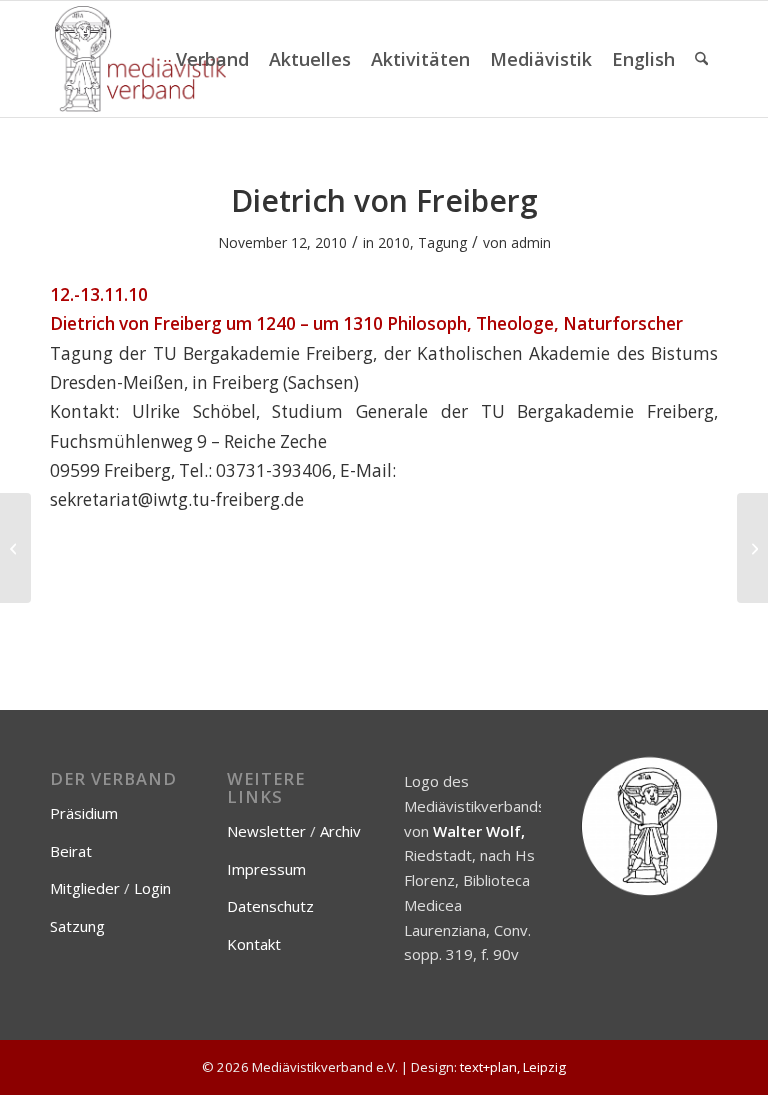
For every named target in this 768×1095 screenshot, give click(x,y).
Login (152, 888)
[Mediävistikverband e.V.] (140, 59)
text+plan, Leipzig (513, 1067)
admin (531, 242)
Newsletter (266, 831)
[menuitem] (212, 59)
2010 (394, 242)
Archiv (340, 831)
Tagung (442, 242)
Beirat (71, 851)
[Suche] (701, 59)
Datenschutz (270, 906)
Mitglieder (85, 888)
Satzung (77, 926)
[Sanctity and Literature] (15, 548)
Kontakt (254, 944)
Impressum (266, 869)
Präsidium (84, 813)
